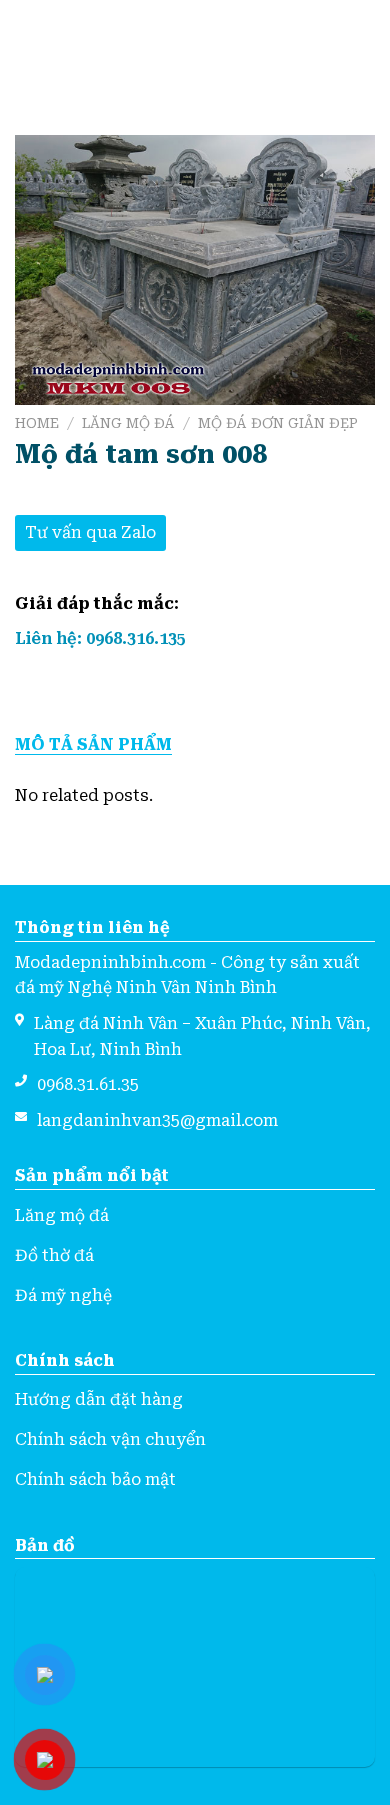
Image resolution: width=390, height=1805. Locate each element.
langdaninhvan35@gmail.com (157, 1120)
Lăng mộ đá (128, 423)
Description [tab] (195, 745)
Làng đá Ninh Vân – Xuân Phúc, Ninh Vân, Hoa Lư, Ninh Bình (202, 1036)
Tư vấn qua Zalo (90, 532)
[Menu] (27, 47)
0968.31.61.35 (88, 1084)
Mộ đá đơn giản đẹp (278, 423)
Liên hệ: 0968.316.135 (100, 638)
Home (37, 423)
